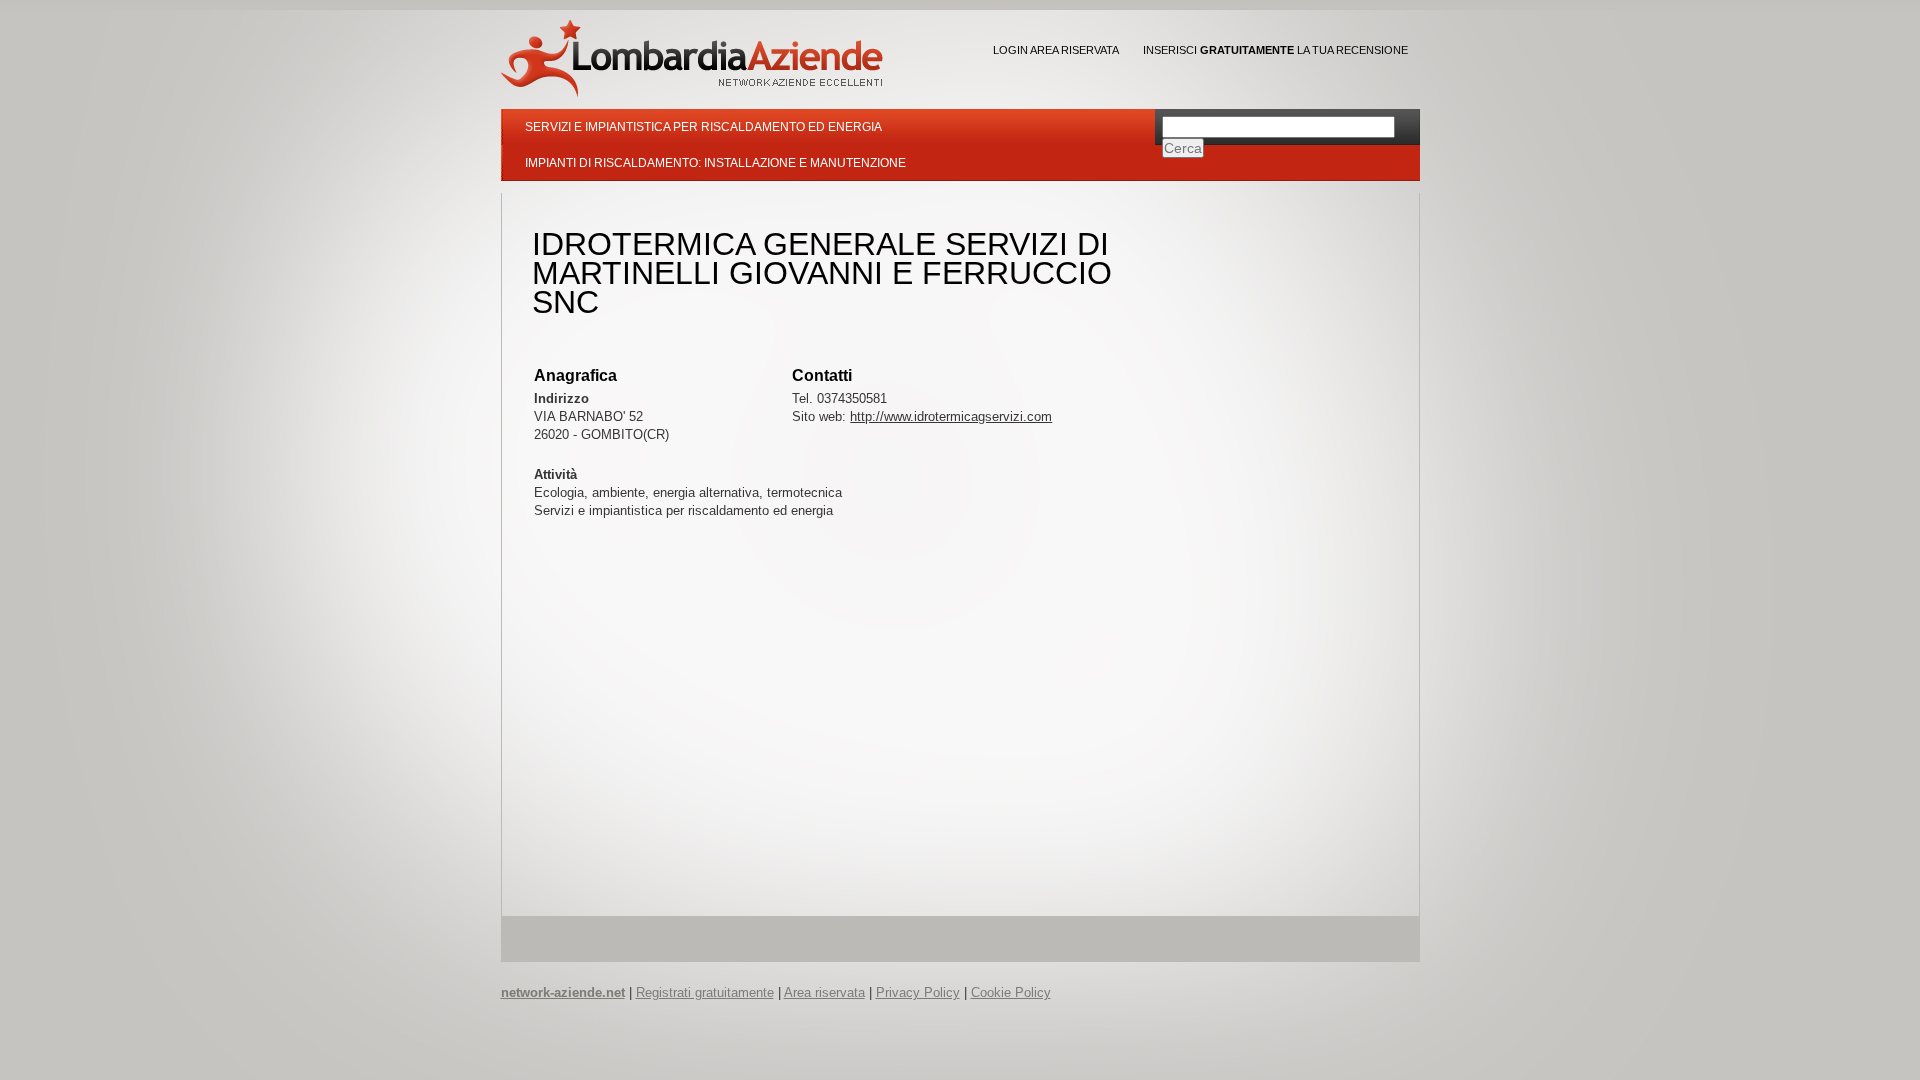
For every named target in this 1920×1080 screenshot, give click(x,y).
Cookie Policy (1011, 992)
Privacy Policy (918, 992)
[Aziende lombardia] (692, 58)
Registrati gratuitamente (705, 992)
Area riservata (824, 992)
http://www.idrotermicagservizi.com (951, 416)
